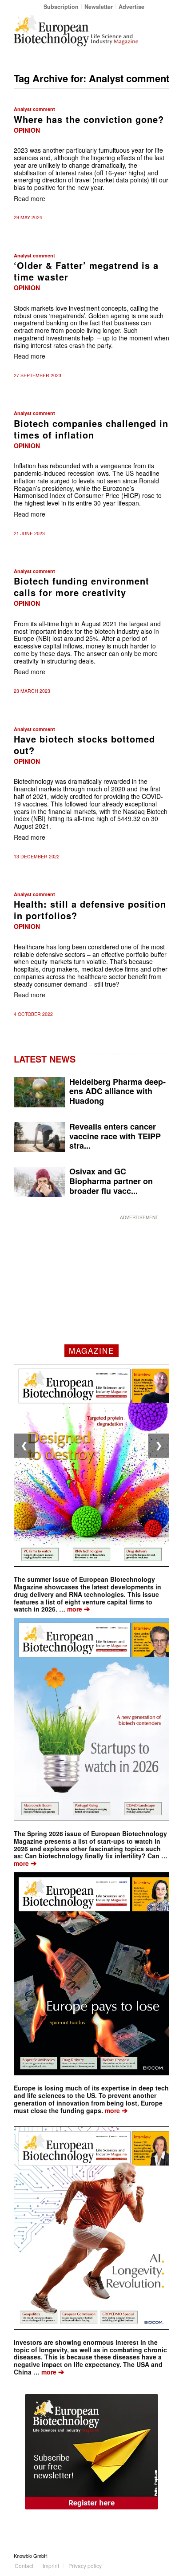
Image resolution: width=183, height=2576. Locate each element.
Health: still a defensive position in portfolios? (90, 910)
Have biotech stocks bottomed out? (84, 745)
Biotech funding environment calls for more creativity (82, 587)
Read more (30, 198)
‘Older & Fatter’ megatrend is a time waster (86, 271)
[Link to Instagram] (163, 2556)
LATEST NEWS (45, 1059)
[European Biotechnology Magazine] (76, 31)
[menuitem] (61, 6)
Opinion (27, 130)
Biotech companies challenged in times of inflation (91, 429)
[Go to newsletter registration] (91, 2452)
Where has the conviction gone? (89, 119)
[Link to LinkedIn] (149, 2556)
